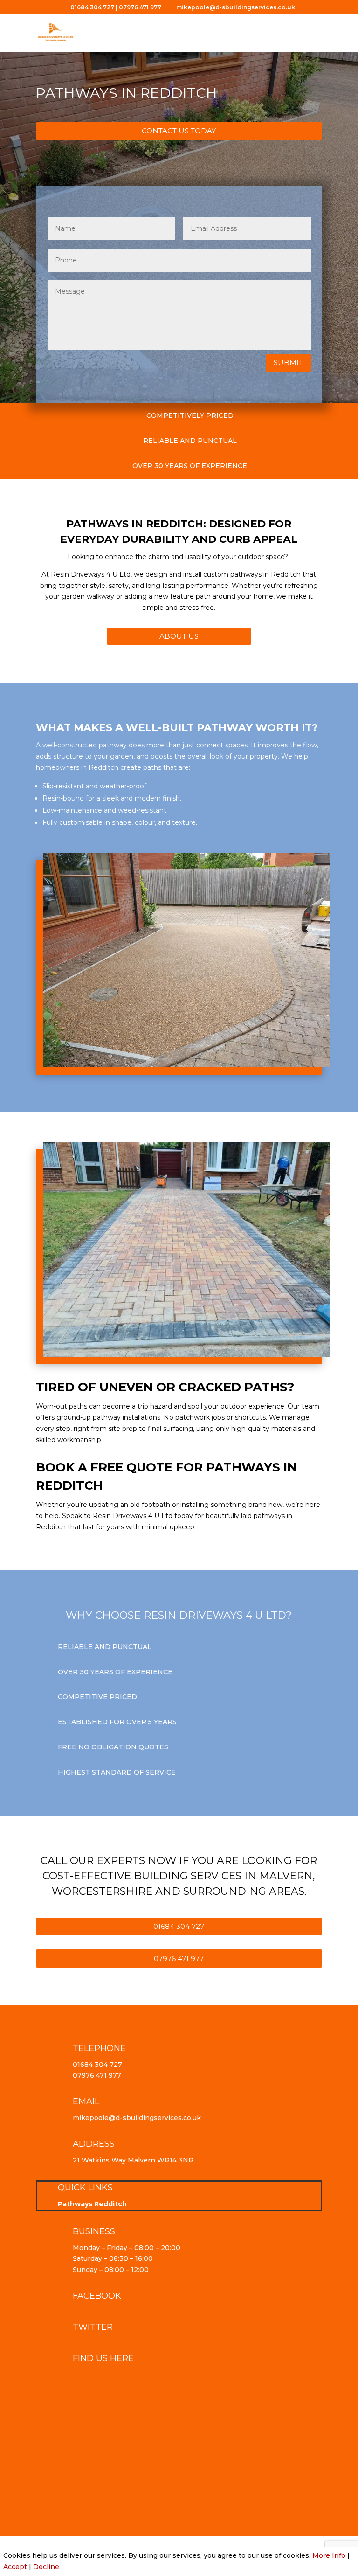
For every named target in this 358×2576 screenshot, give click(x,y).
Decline (46, 2567)
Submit (288, 363)
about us (179, 636)
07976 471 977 (140, 7)
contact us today (179, 131)
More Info (329, 2555)
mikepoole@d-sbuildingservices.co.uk (137, 2118)
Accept (15, 2567)
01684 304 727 (92, 7)
